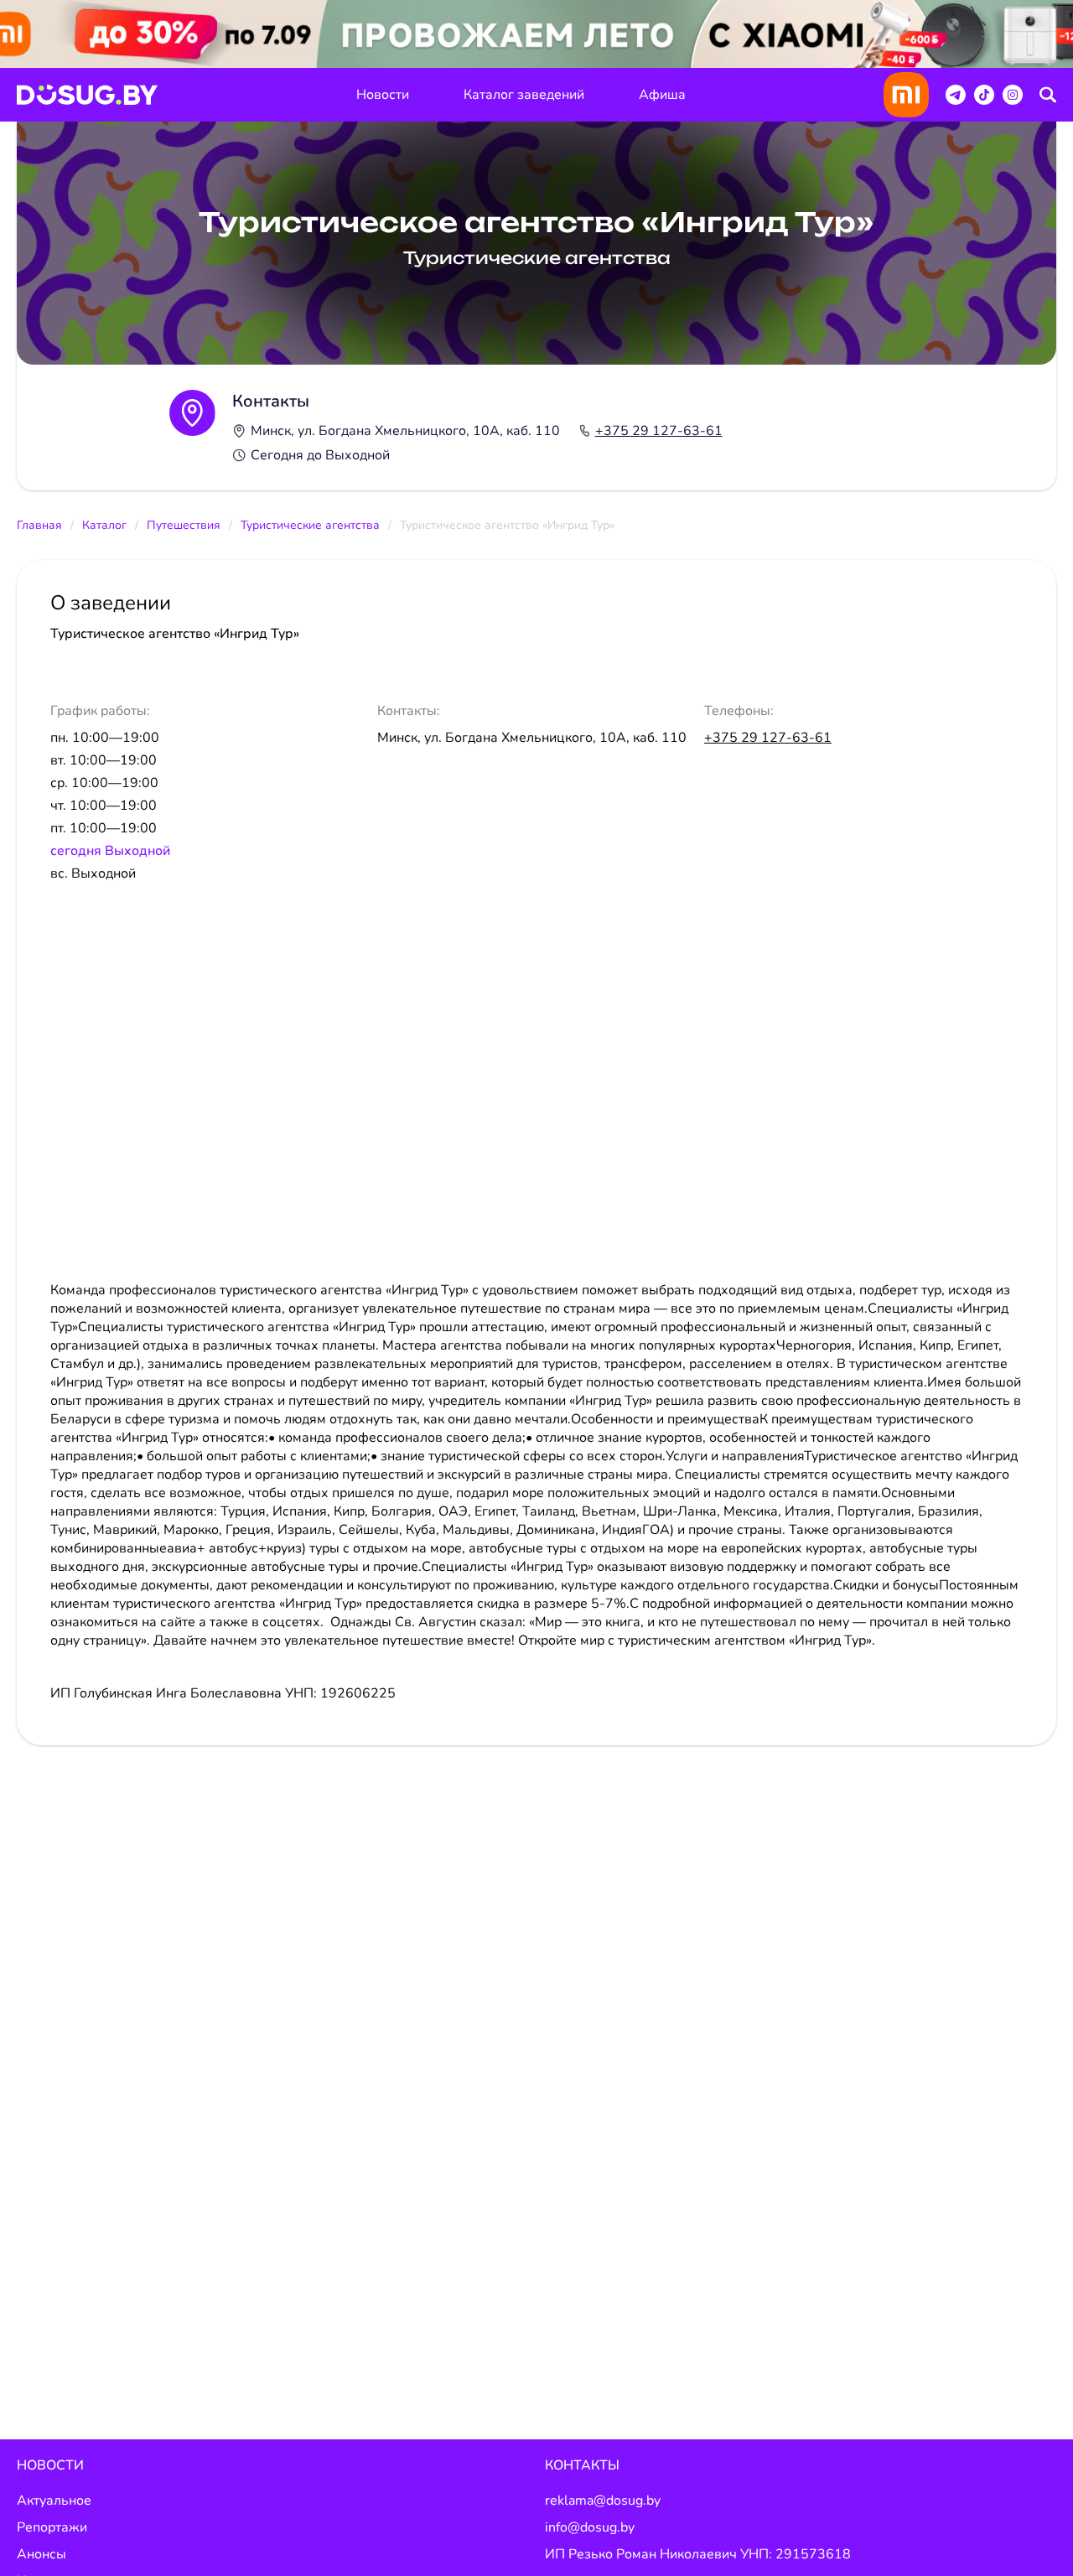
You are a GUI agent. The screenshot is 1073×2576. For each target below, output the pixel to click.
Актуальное (54, 2501)
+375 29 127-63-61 (659, 431)
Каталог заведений (524, 95)
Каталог (104, 525)
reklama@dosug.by (603, 2501)
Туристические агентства (310, 525)
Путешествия (184, 525)
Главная (39, 525)
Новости (383, 95)
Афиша (662, 95)
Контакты (582, 2465)
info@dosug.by (590, 2527)
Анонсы (41, 2554)
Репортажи (52, 2527)
